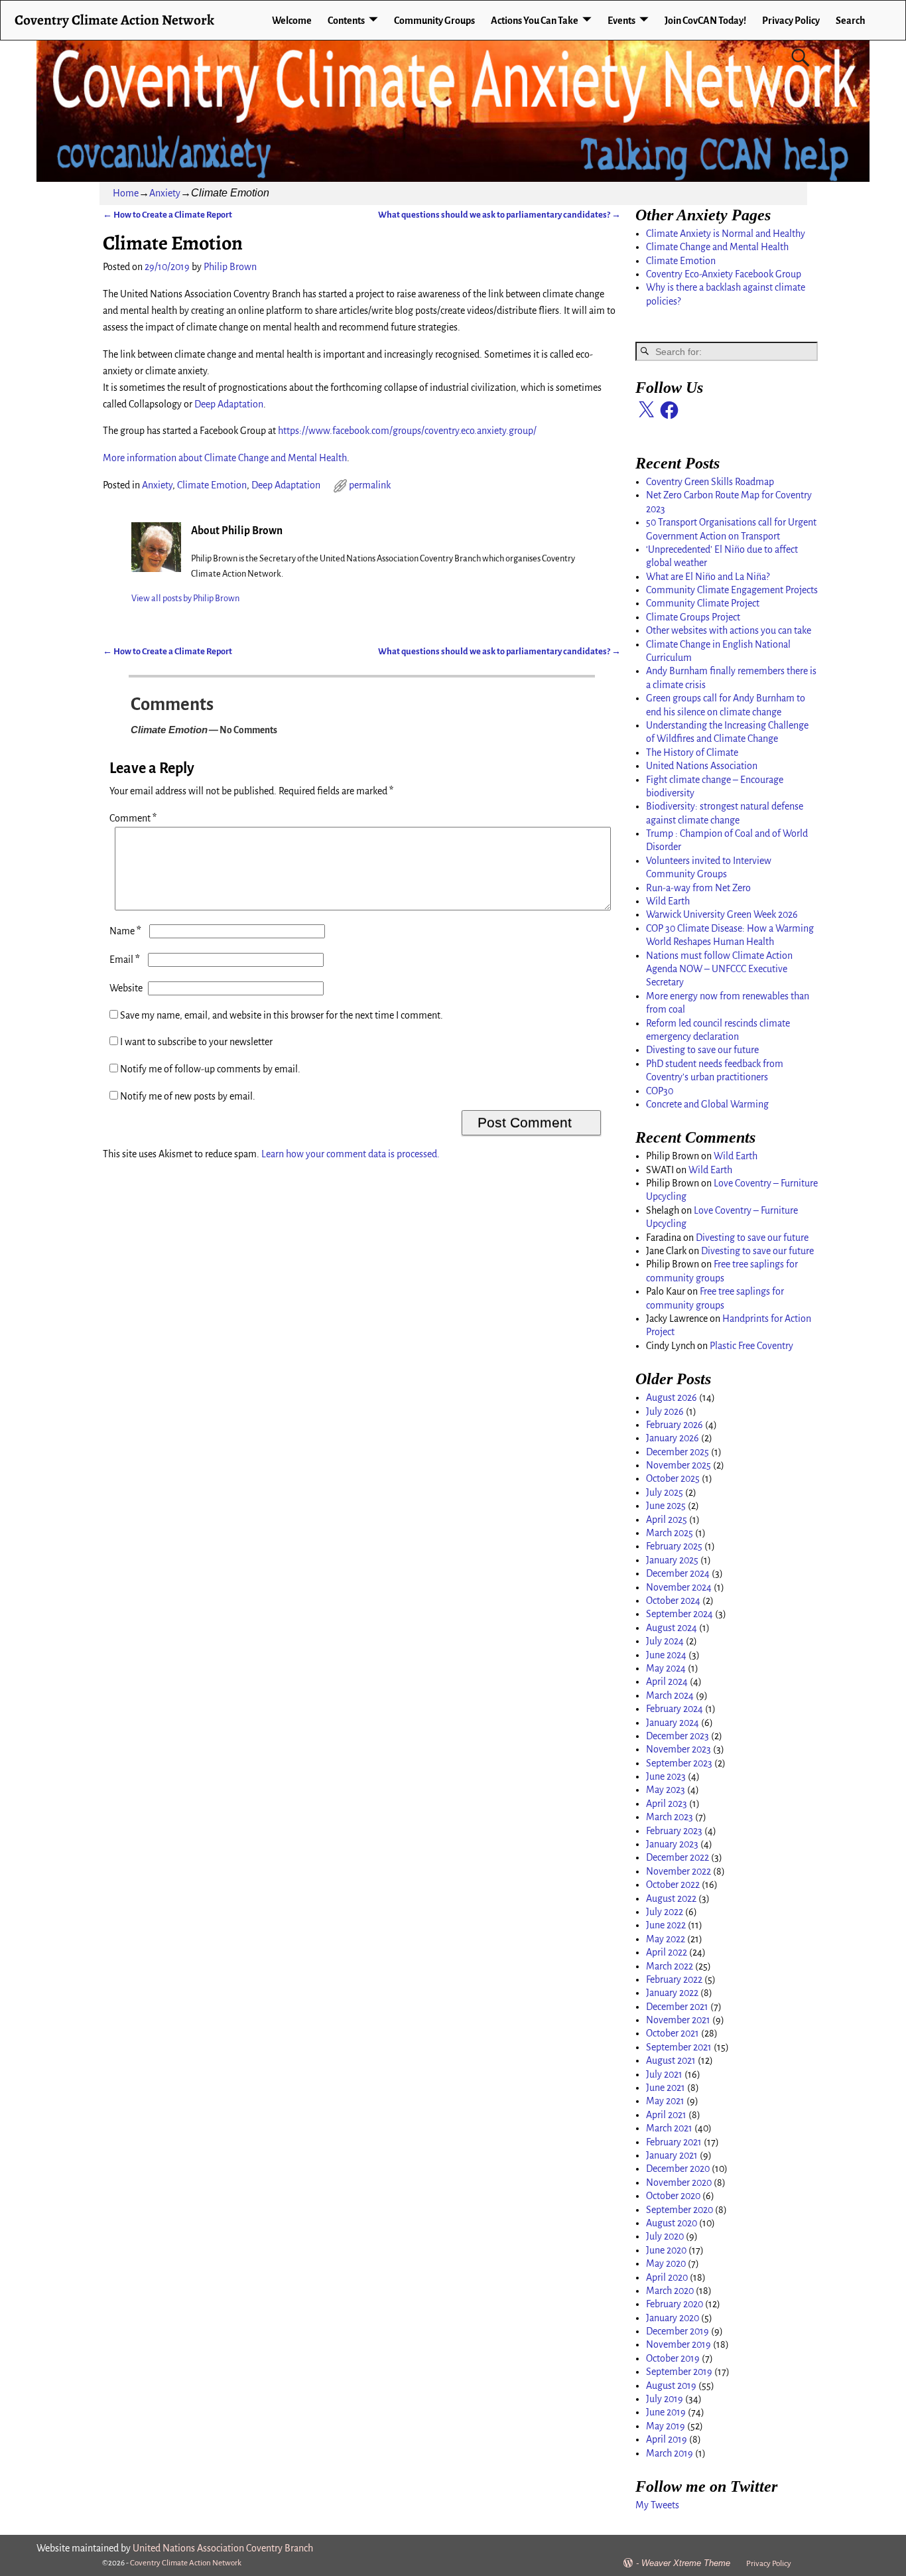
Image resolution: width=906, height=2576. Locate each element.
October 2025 (673, 1478)
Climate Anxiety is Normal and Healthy (726, 234)
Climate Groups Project (693, 617)
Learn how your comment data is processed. (351, 1154)
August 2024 (672, 1628)
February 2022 (674, 1979)
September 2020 (679, 2210)
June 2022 (666, 1925)
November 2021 (678, 2020)
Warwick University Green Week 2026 (722, 914)
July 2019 (665, 2399)
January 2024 (673, 1723)
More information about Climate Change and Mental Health (225, 458)
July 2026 (665, 1411)
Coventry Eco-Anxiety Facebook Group (724, 274)
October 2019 (673, 2358)
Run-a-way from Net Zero (698, 888)
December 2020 (678, 2169)
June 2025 (666, 1506)
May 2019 (666, 2426)
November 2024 (679, 1587)
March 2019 (670, 2453)
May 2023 (666, 1790)
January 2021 (672, 2155)
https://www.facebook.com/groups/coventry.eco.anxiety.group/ (407, 431)
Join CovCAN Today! (705, 21)
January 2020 (673, 2318)
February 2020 (675, 2304)
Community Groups (434, 21)
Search (851, 21)
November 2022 (679, 1871)
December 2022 (678, 1857)
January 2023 (672, 1844)
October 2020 (673, 2196)
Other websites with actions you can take (729, 630)
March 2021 (669, 2128)
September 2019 (679, 2372)
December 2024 (678, 1573)
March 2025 (670, 1533)
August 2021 (671, 2060)
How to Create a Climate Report (167, 215)
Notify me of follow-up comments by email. (210, 1069)
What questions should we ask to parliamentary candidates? (499, 215)
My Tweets (657, 2505)
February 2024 (675, 1709)
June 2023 (666, 1776)
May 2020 (666, 2263)
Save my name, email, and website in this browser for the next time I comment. (282, 1015)
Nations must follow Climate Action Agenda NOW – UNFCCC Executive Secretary (719, 969)
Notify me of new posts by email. (188, 1096)
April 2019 (667, 2439)
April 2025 (667, 1520)
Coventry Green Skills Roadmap (710, 482)
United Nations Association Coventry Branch (223, 2548)
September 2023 (679, 1763)
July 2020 (665, 2236)
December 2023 (678, 1736)
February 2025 (674, 1546)
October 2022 (673, 1885)
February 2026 (675, 1425)
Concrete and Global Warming (707, 1104)
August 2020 (672, 2223)
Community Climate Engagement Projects (732, 590)
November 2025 (679, 1465)
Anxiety (165, 193)
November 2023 (679, 1749)
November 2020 (679, 2182)
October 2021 (673, 2033)
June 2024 (666, 1655)
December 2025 (678, 1452)
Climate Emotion (212, 485)
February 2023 (674, 1831)
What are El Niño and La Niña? (708, 577)
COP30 (660, 1091)
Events (621, 21)
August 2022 (671, 1898)
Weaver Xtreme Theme (686, 2563)
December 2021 (677, 2007)
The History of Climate (692, 752)
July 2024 (665, 1641)
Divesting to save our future (702, 1050)
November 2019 (679, 2344)
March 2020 (670, 2291)
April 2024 (667, 1682)
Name (125, 931)
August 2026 (672, 1397)
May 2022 (666, 1939)
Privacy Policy (791, 21)
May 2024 (666, 1668)
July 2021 (664, 2074)
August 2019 (671, 2386)
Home (126, 193)
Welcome (292, 21)
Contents (346, 21)
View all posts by (185, 598)
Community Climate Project (703, 603)
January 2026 (673, 1438)
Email (125, 960)
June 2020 (666, 2250)
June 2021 (666, 2088)
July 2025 (665, 1492)
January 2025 (672, 1560)
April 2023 (667, 1804)
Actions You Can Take (535, 21)
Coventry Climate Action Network (114, 20)
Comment (133, 818)
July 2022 (665, 1912)
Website (126, 988)
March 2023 (670, 1817)
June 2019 (666, 2412)
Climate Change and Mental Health (717, 247)
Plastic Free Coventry (751, 1346)
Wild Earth (668, 901)
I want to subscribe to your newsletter (195, 1042)
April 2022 (667, 1952)
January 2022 (672, 1993)
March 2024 (670, 1695)
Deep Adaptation (229, 404)
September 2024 (679, 1614)
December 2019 (678, 2331)
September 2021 (679, 2047)
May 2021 (665, 2101)
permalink (370, 485)
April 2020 (667, 2277)
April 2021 (666, 2115)
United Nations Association (702, 766)
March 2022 (670, 1966)
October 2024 (673, 1601)
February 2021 (674, 2142)
